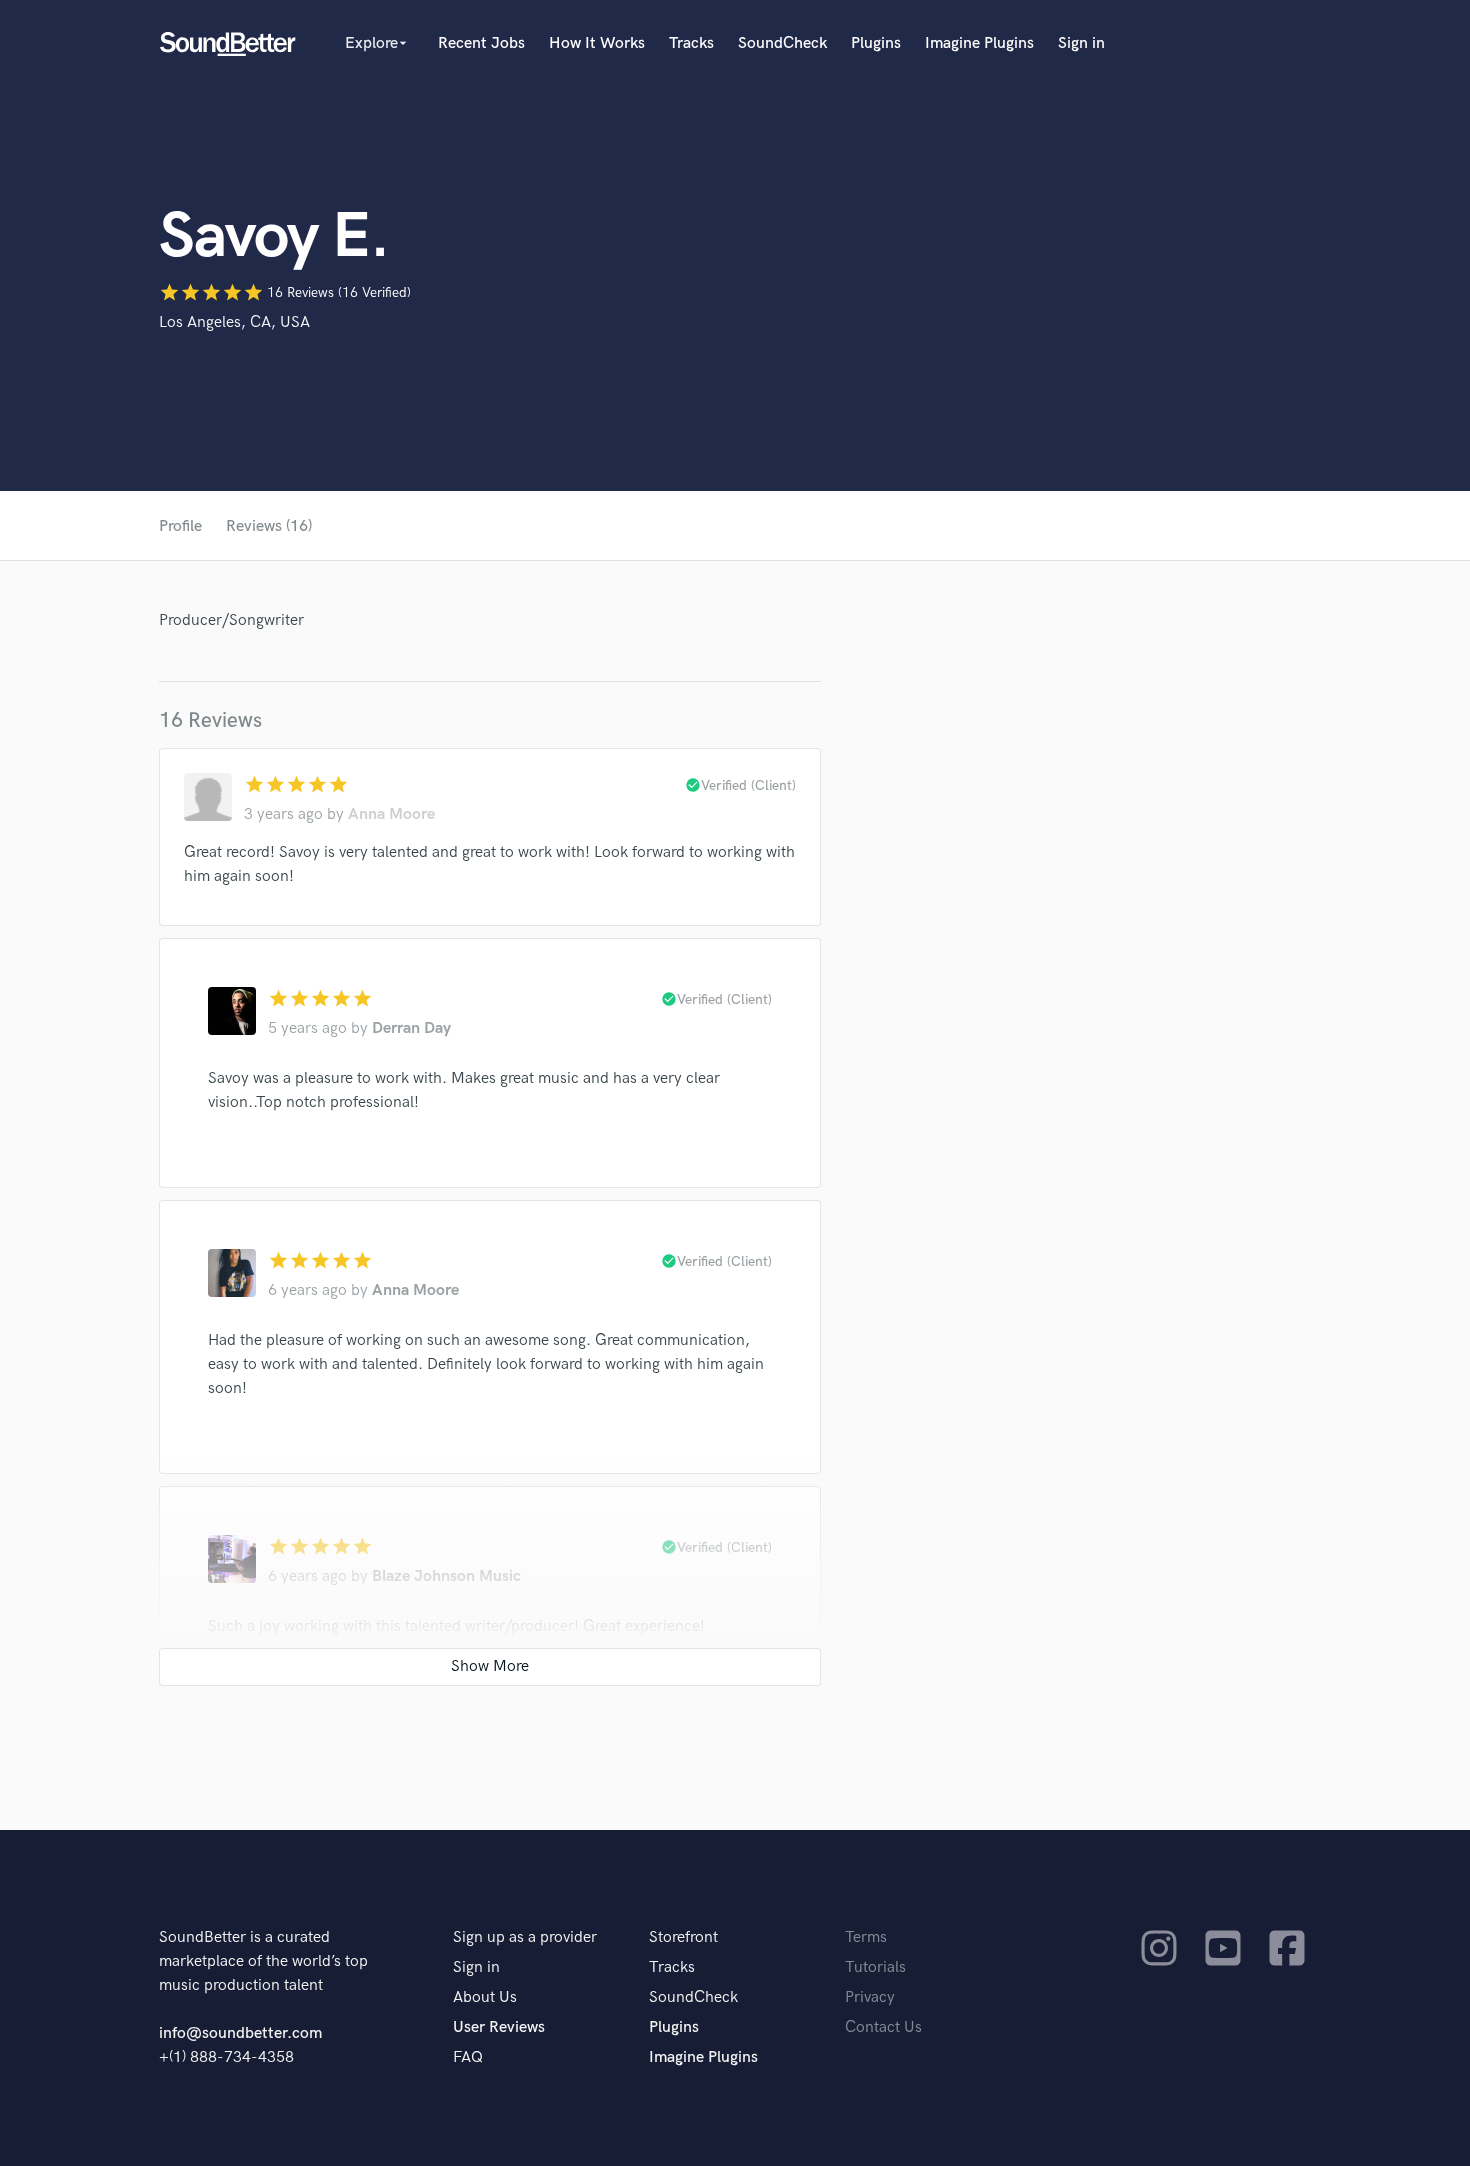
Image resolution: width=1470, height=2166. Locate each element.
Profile (180, 526)
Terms (866, 1937)
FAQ (468, 2057)
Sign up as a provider (525, 1937)
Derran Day (411, 1028)
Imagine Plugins (979, 43)
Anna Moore (391, 814)
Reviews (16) (269, 526)
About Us (485, 1997)
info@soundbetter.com (240, 2033)
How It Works (597, 43)
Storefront (683, 1937)
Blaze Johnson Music (446, 1576)
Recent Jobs (481, 43)
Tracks (691, 43)
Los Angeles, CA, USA (234, 322)
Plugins (876, 43)
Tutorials (875, 1967)
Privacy (870, 1997)
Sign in (1081, 43)
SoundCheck (782, 43)
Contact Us (883, 2027)
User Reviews (499, 2027)
